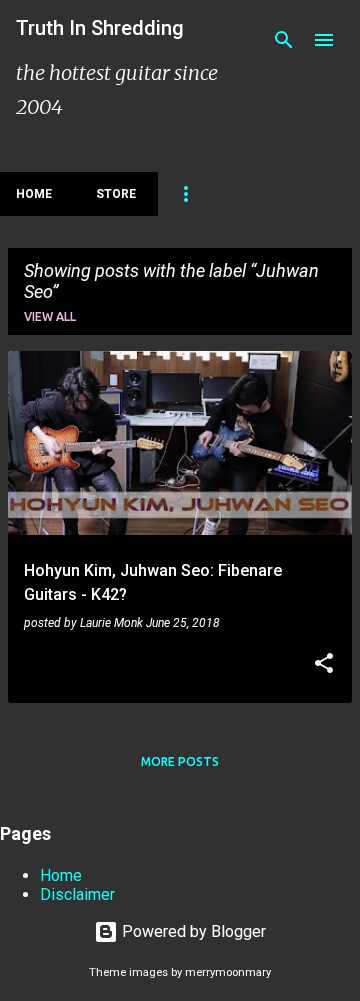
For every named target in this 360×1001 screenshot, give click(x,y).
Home (34, 194)
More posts (180, 761)
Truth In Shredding (100, 28)
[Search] (284, 40)
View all (50, 316)
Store (116, 194)
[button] (324, 665)
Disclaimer (77, 894)
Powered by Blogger (192, 931)
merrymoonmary (228, 972)
